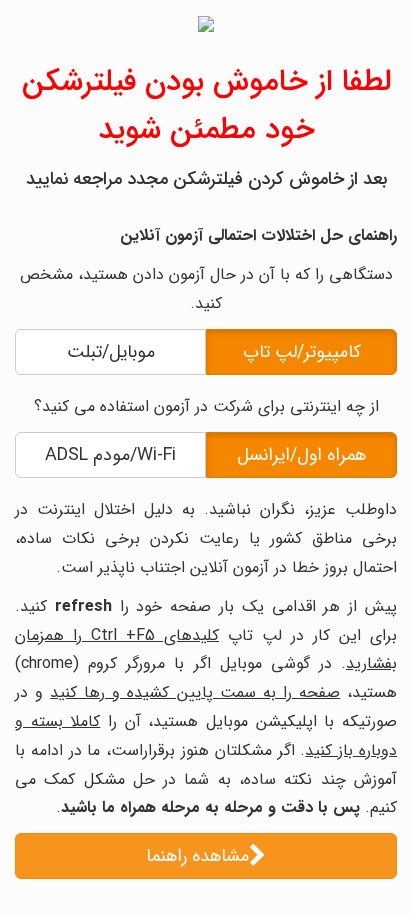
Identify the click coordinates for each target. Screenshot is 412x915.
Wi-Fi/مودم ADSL (110, 455)
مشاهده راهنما (197, 856)
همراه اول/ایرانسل (301, 455)
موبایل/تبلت (111, 352)
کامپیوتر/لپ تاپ (302, 352)
